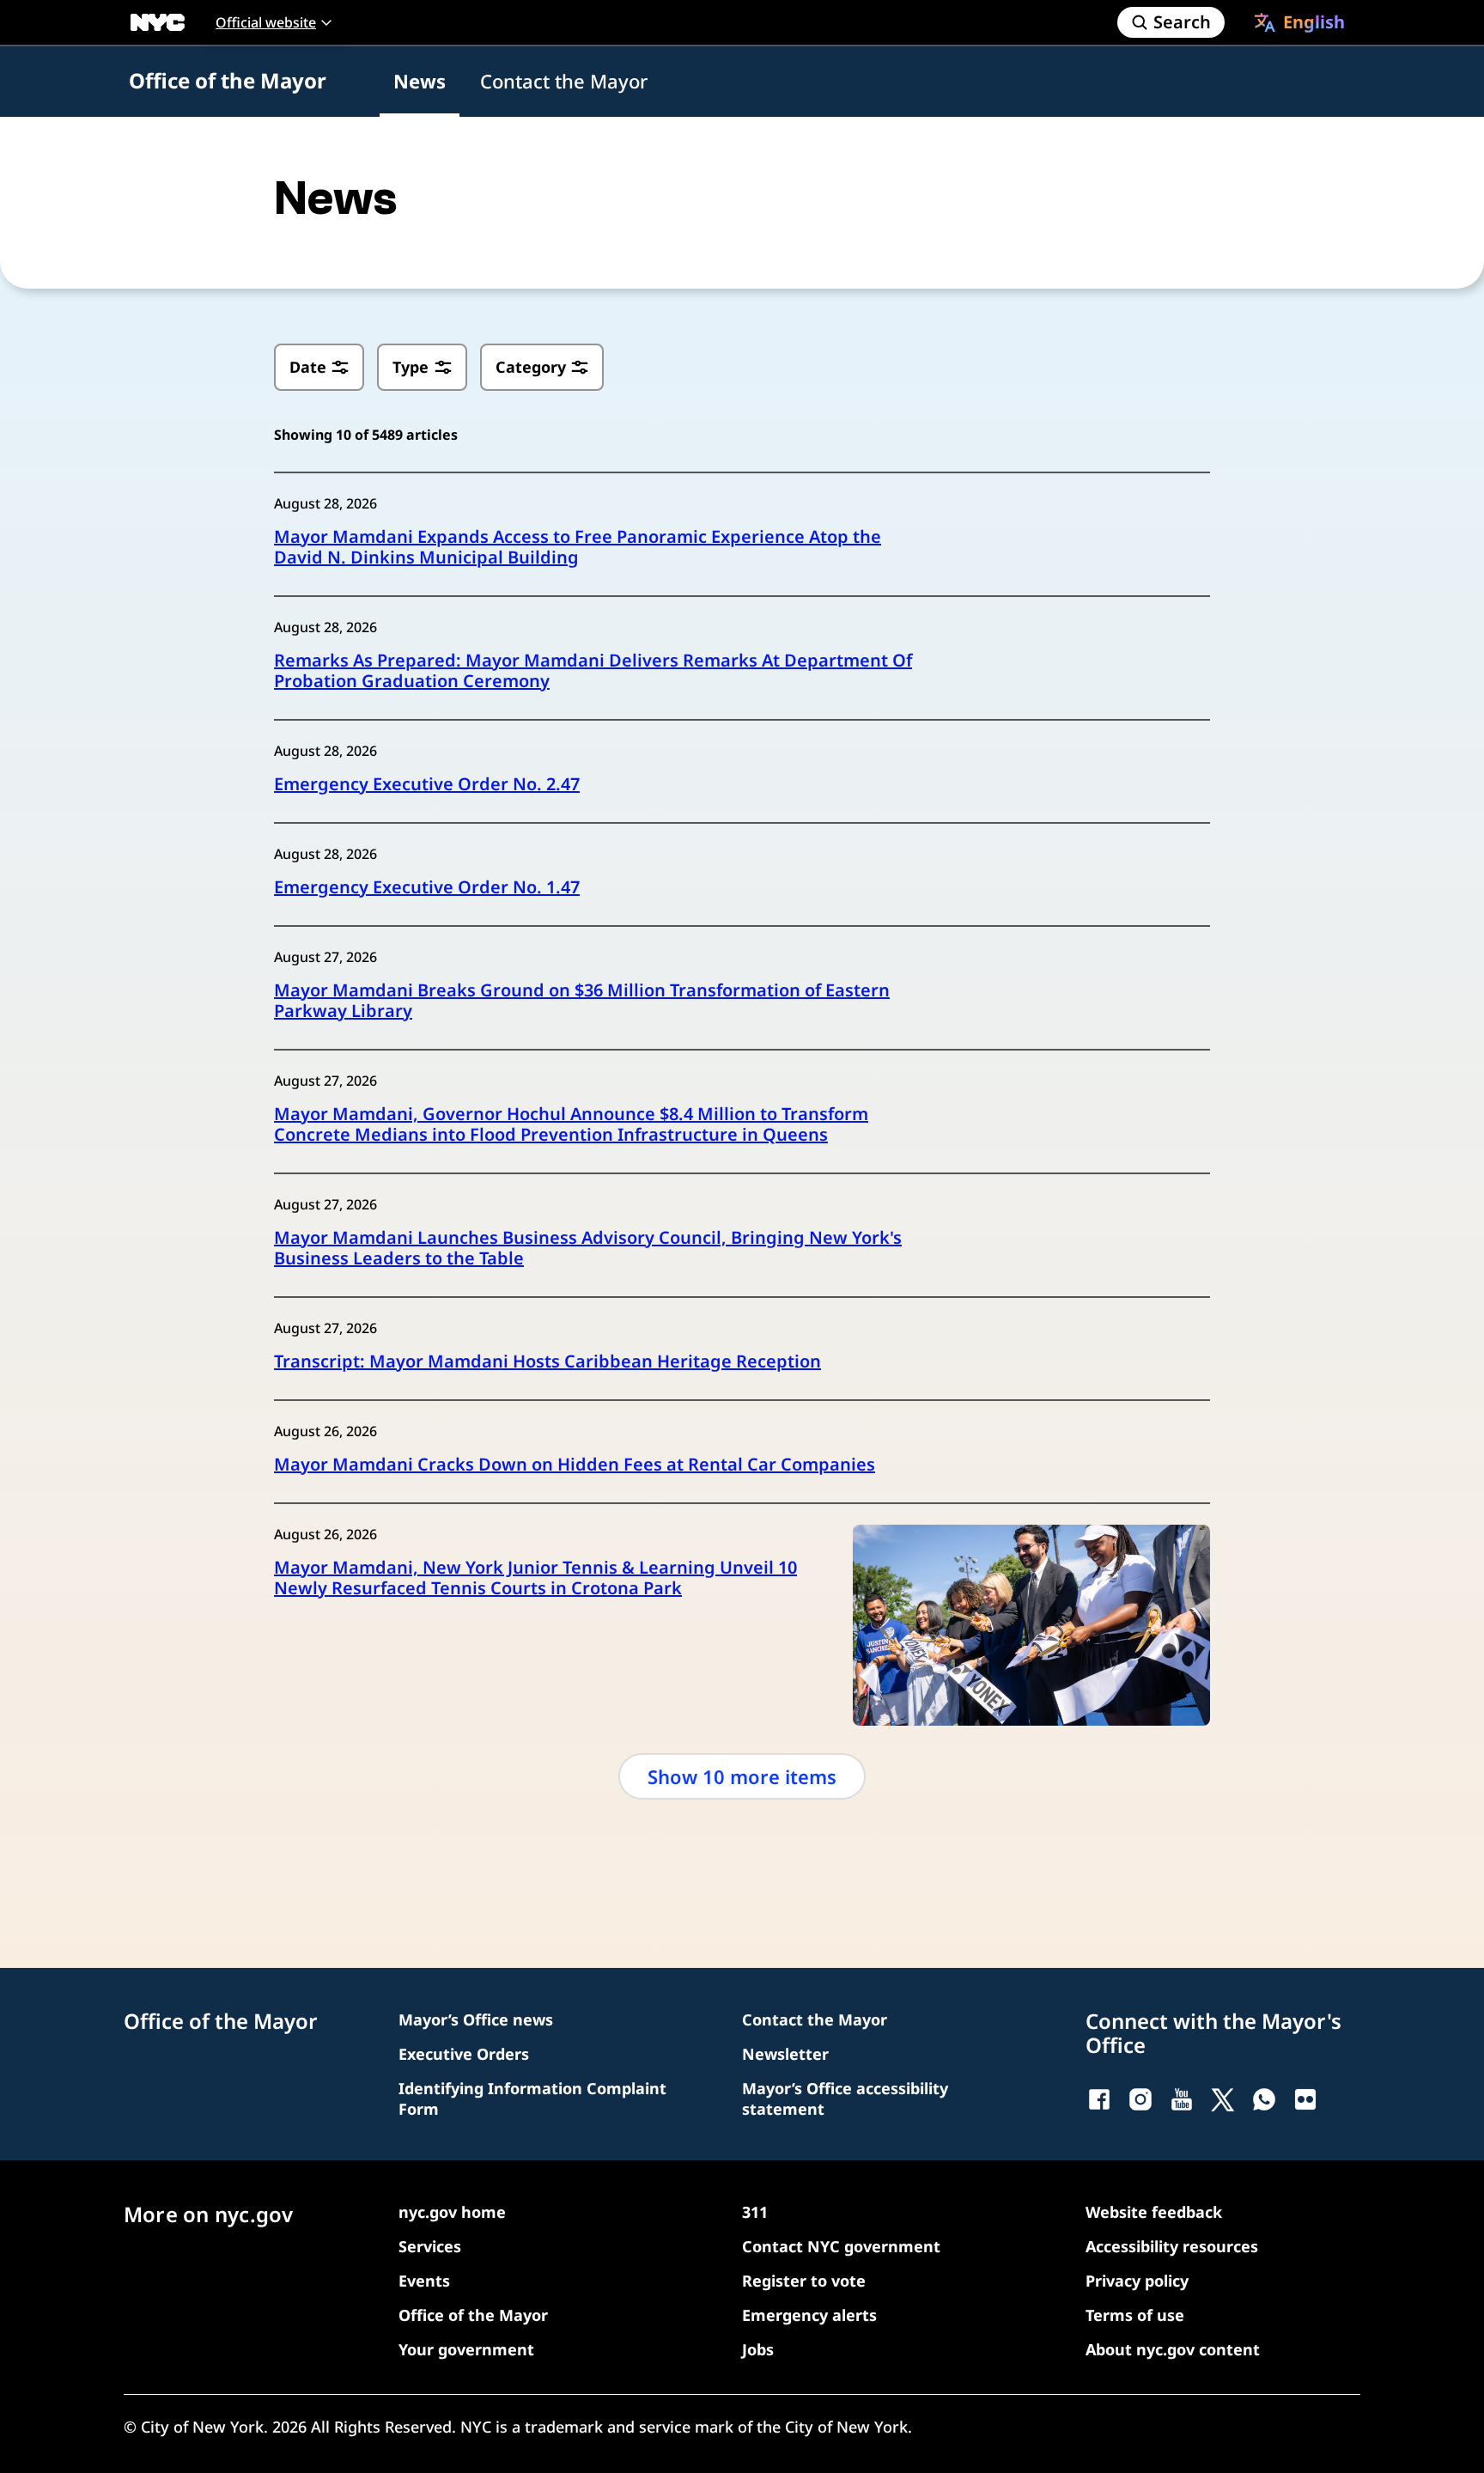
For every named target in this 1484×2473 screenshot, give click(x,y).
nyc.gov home (452, 2212)
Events (424, 2281)
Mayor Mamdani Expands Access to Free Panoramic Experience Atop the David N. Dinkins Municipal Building (578, 547)
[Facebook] (1099, 2099)
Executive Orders (464, 2054)
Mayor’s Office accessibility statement (845, 2098)
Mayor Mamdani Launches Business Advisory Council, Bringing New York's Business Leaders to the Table (588, 1248)
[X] (1223, 2099)
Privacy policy (1137, 2281)
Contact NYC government (841, 2246)
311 (755, 2212)
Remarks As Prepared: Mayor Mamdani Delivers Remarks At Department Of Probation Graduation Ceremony (593, 671)
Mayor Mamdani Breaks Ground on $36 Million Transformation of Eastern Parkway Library (582, 1001)
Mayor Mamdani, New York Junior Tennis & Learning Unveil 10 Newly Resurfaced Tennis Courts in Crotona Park (535, 1578)
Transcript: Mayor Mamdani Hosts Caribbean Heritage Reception (547, 1361)
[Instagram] (1140, 2099)
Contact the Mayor (564, 81)
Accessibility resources (1172, 2246)
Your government (466, 2349)
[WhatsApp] (1264, 2099)
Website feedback (1154, 2212)
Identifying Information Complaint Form (532, 2098)
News (420, 81)
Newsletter (785, 2054)
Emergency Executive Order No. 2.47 (427, 784)
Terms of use (1135, 2315)
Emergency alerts (809, 2315)
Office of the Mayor (228, 80)
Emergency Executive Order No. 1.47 (427, 887)
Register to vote (804, 2281)
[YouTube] (1182, 2099)
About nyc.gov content (1173, 2349)
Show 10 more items (742, 1776)
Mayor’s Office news (476, 2019)
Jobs (758, 2349)
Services (430, 2246)
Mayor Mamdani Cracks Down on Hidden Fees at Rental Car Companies (575, 1465)
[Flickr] (1305, 2099)
